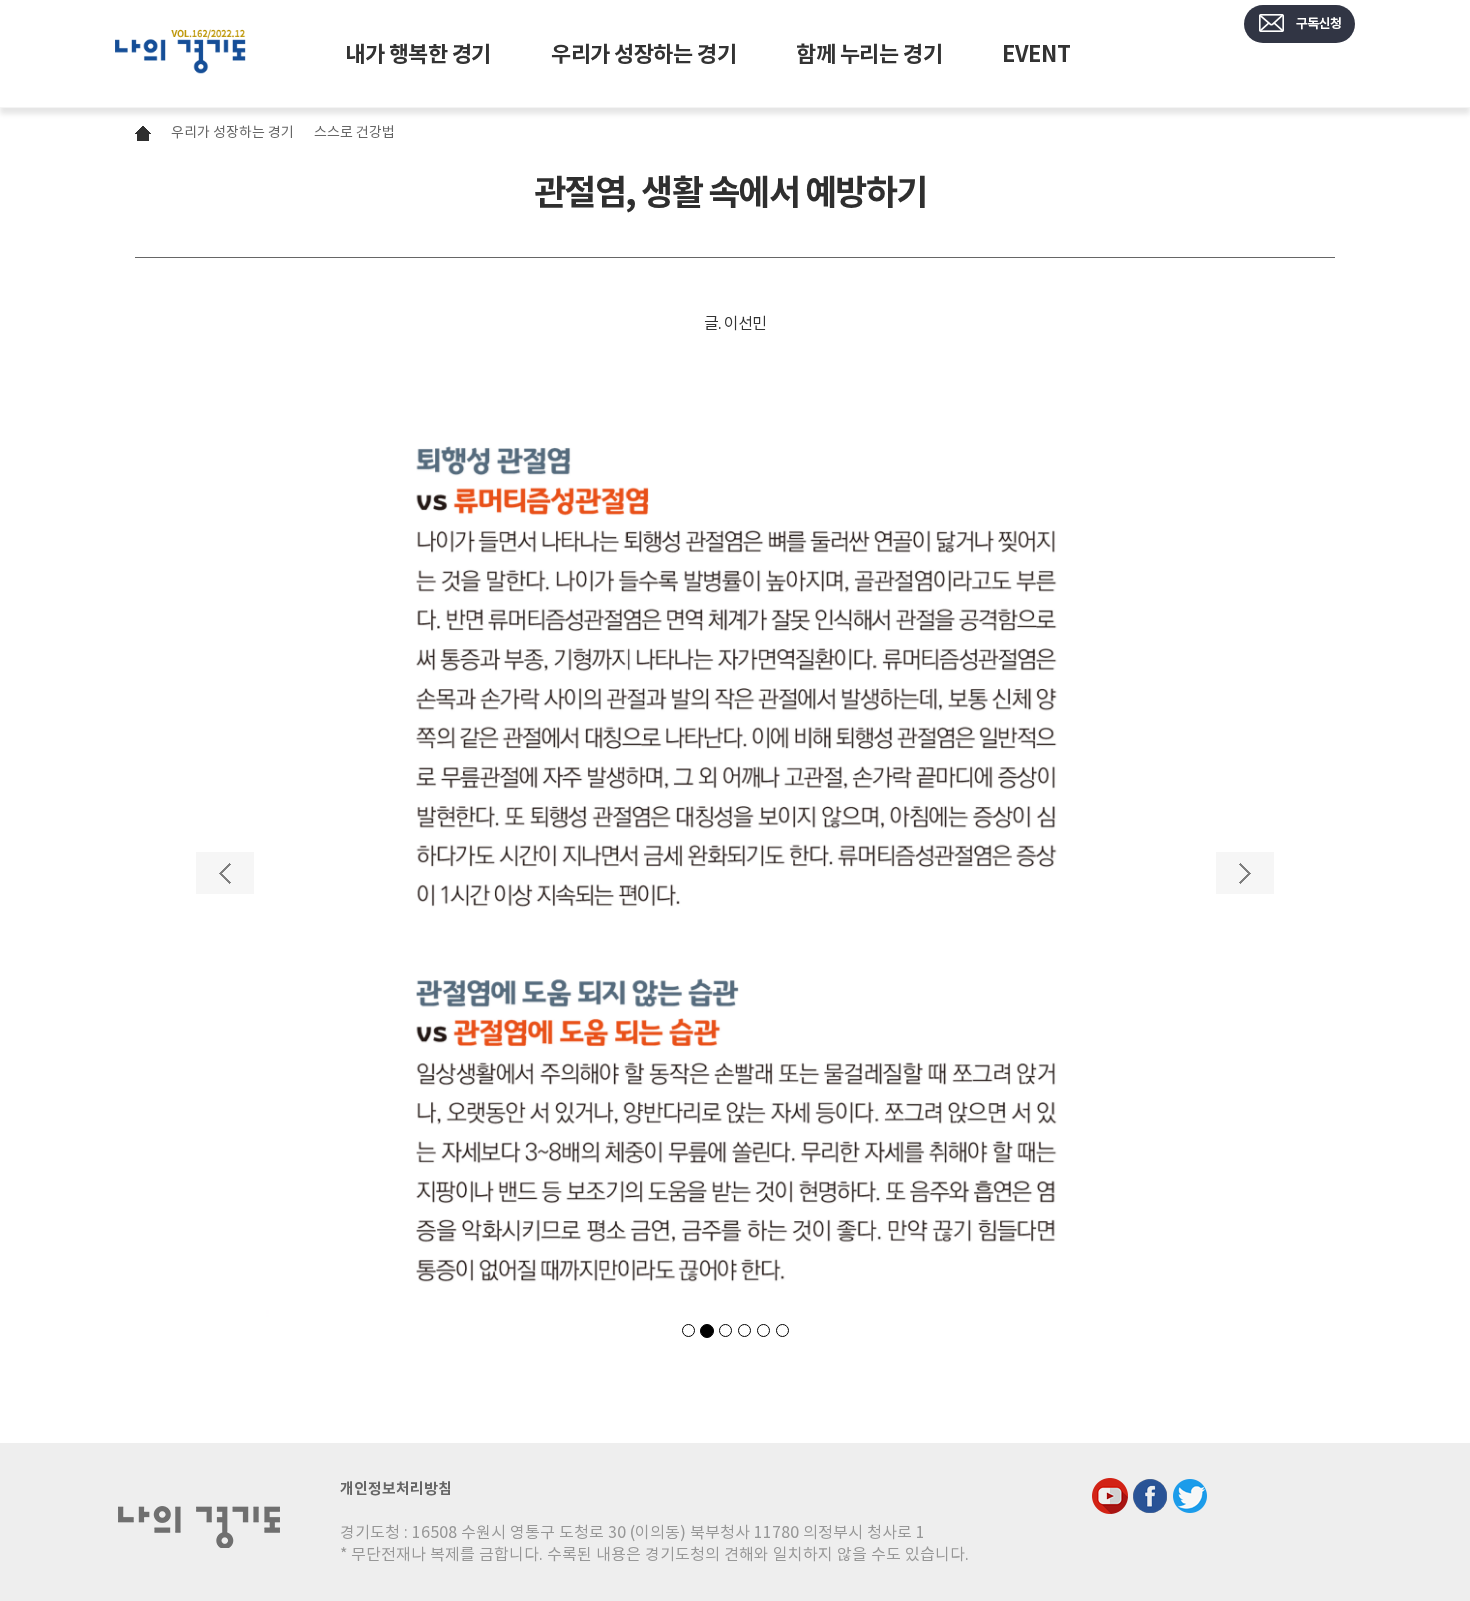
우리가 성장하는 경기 (643, 54)
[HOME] (180, 54)
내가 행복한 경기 (418, 54)
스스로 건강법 (354, 132)
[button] (225, 1084)
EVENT (1036, 54)
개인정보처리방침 (396, 1488)
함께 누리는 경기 (869, 54)
